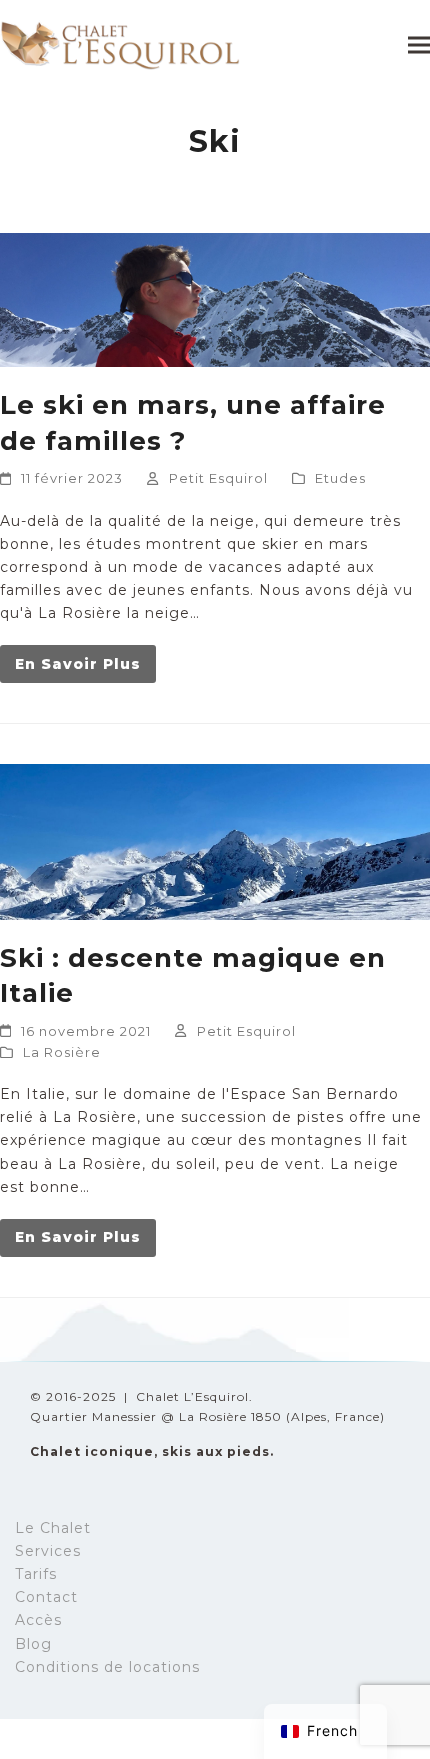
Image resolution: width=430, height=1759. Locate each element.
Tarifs (36, 1574)
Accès (38, 1620)
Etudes (340, 478)
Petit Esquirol (218, 478)
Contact (46, 1597)
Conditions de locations (107, 1667)
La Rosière (62, 1052)
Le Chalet (53, 1528)
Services (48, 1551)
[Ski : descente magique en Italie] (215, 841)
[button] (419, 44)
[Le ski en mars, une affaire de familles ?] (215, 299)
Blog (33, 1644)
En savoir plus (78, 664)
